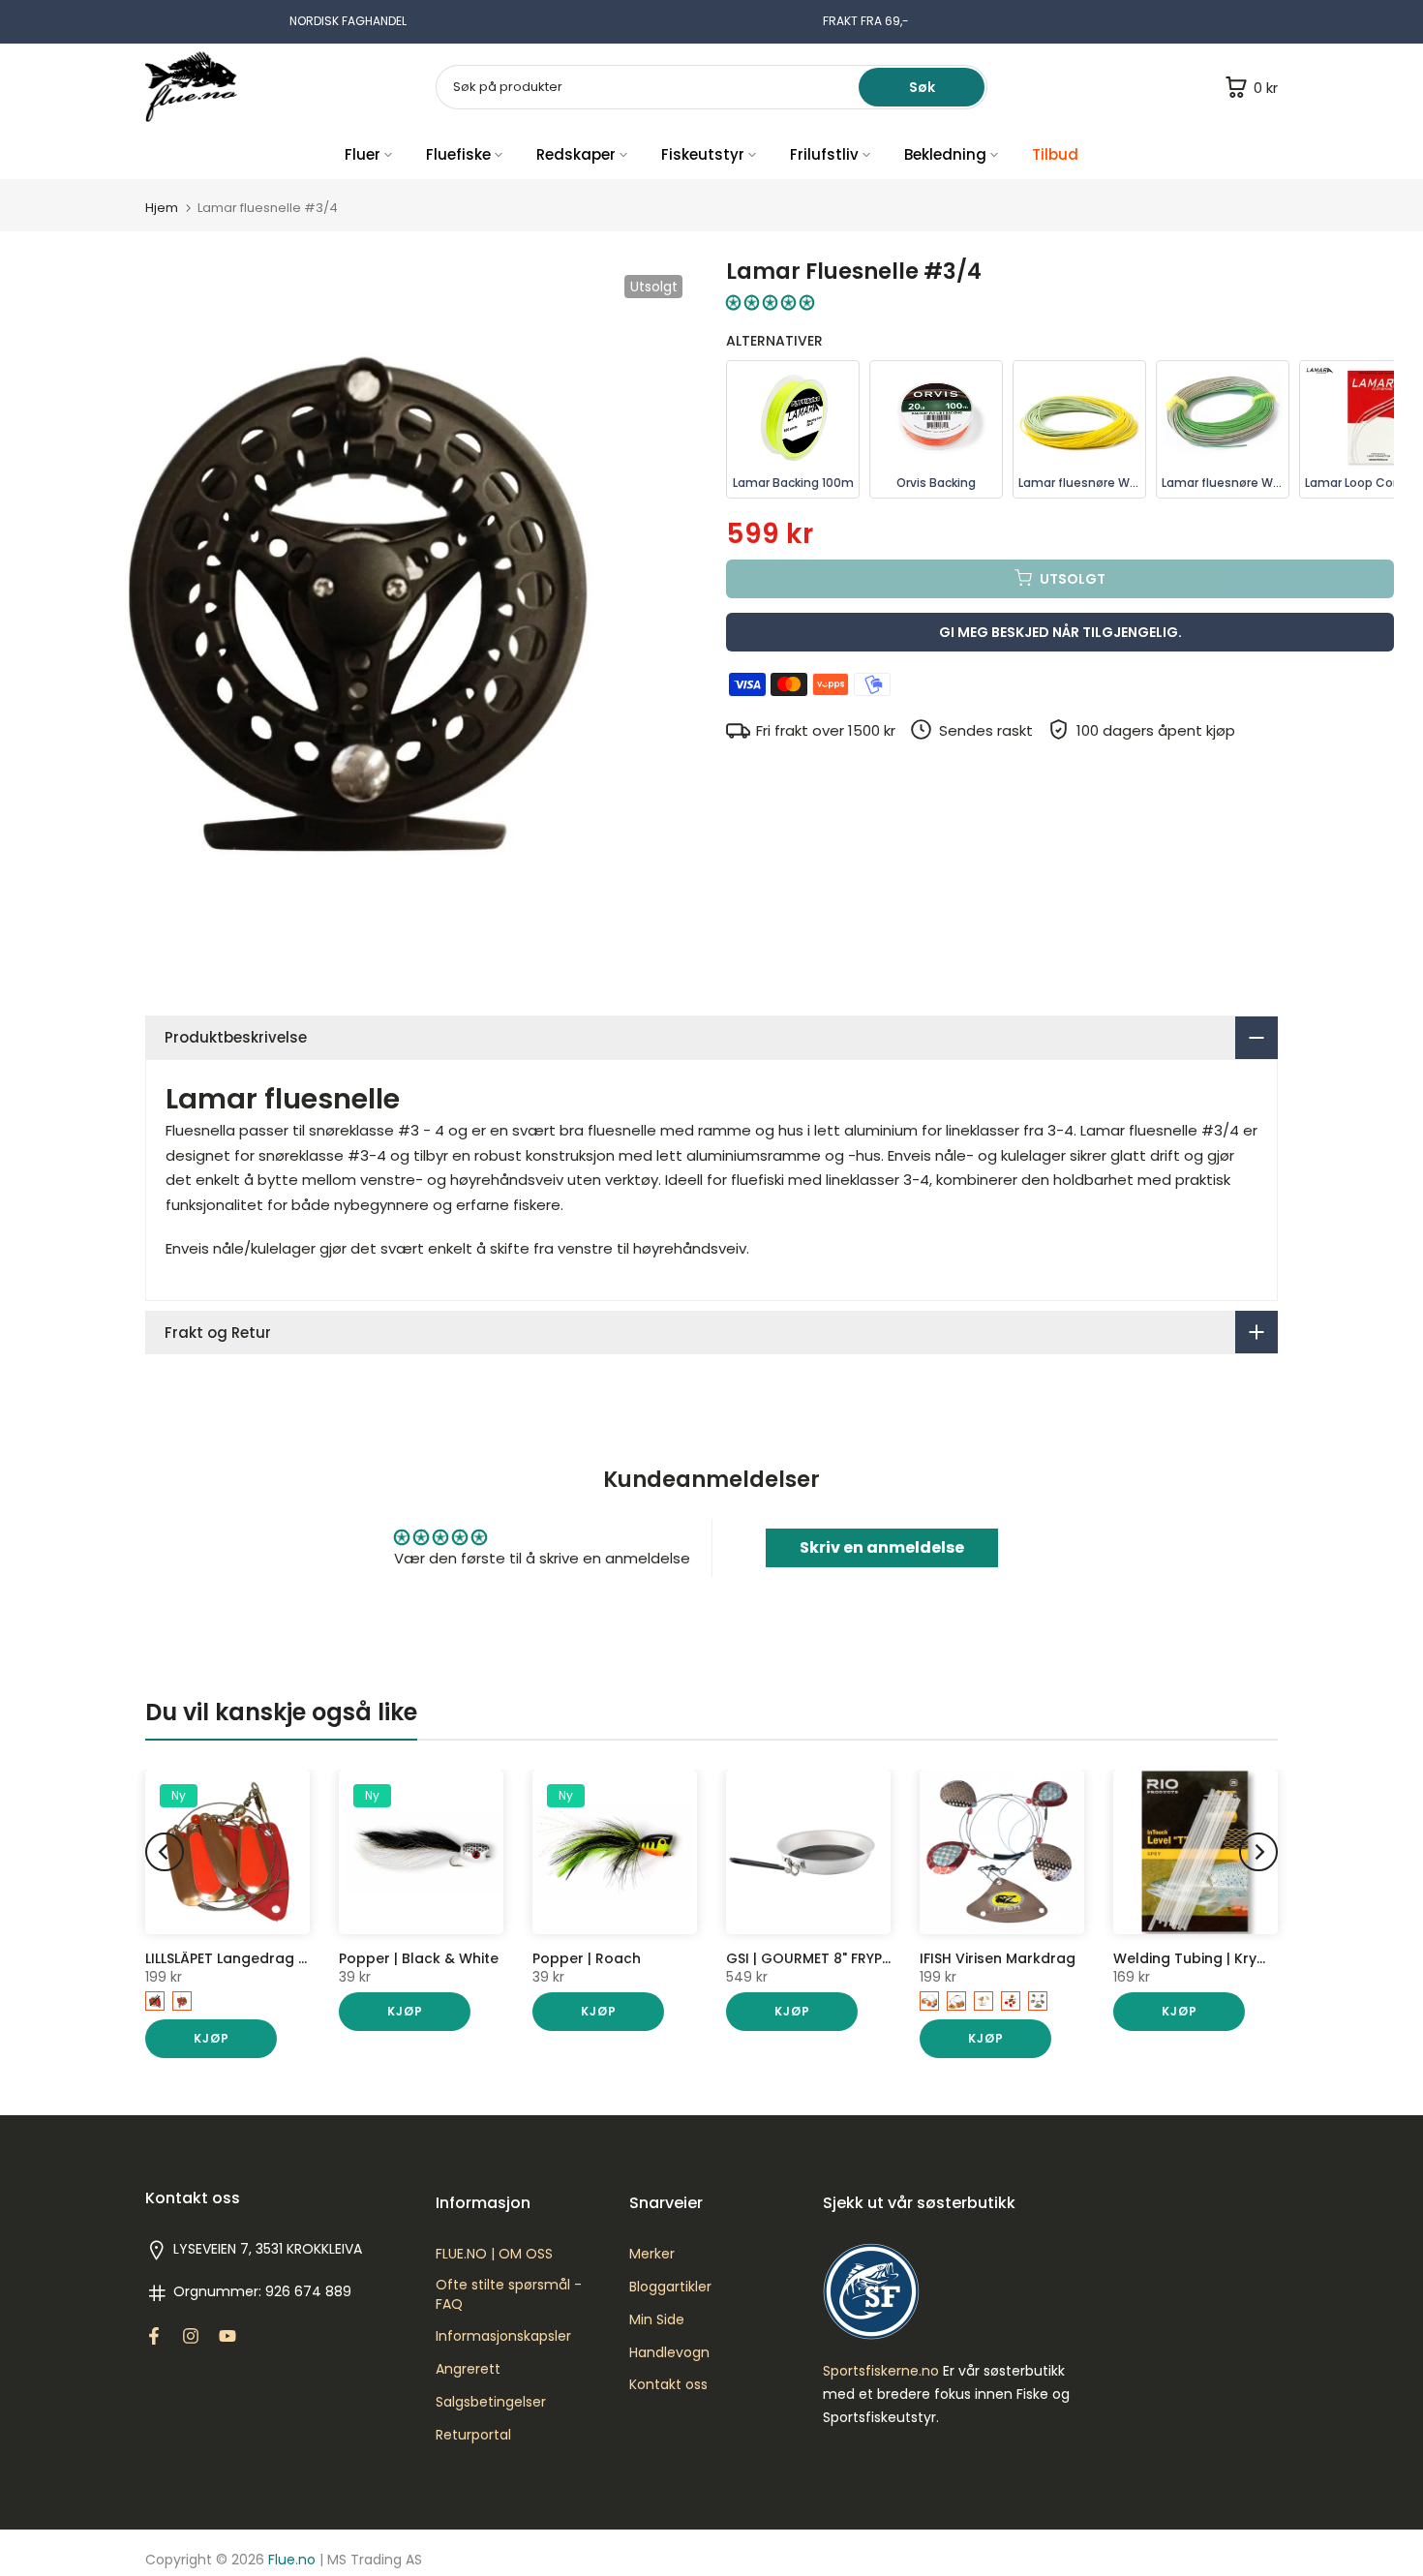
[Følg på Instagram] (191, 2336)
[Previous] (165, 1852)
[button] (770, 303)
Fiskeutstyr (703, 154)
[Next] (1258, 1852)
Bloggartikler (670, 2287)
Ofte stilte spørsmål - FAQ (509, 2295)
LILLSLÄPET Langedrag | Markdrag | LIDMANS (295, 1958)
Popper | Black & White (419, 1958)
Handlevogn (669, 2353)
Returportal (473, 2435)
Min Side (657, 2320)
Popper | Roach (587, 1958)
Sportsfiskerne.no (881, 2371)
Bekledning (945, 154)
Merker (652, 2254)
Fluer (363, 154)
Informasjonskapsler (503, 2336)
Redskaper (576, 154)
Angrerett (468, 2369)
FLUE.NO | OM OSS (494, 2254)
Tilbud (1055, 154)
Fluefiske (458, 154)
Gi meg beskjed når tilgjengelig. (1060, 631)
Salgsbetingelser (491, 2402)
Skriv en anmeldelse (882, 1547)
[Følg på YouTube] (227, 2336)
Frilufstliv (824, 154)
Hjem (162, 208)
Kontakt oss (668, 2385)
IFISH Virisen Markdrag (998, 1958)
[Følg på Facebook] (154, 2336)
